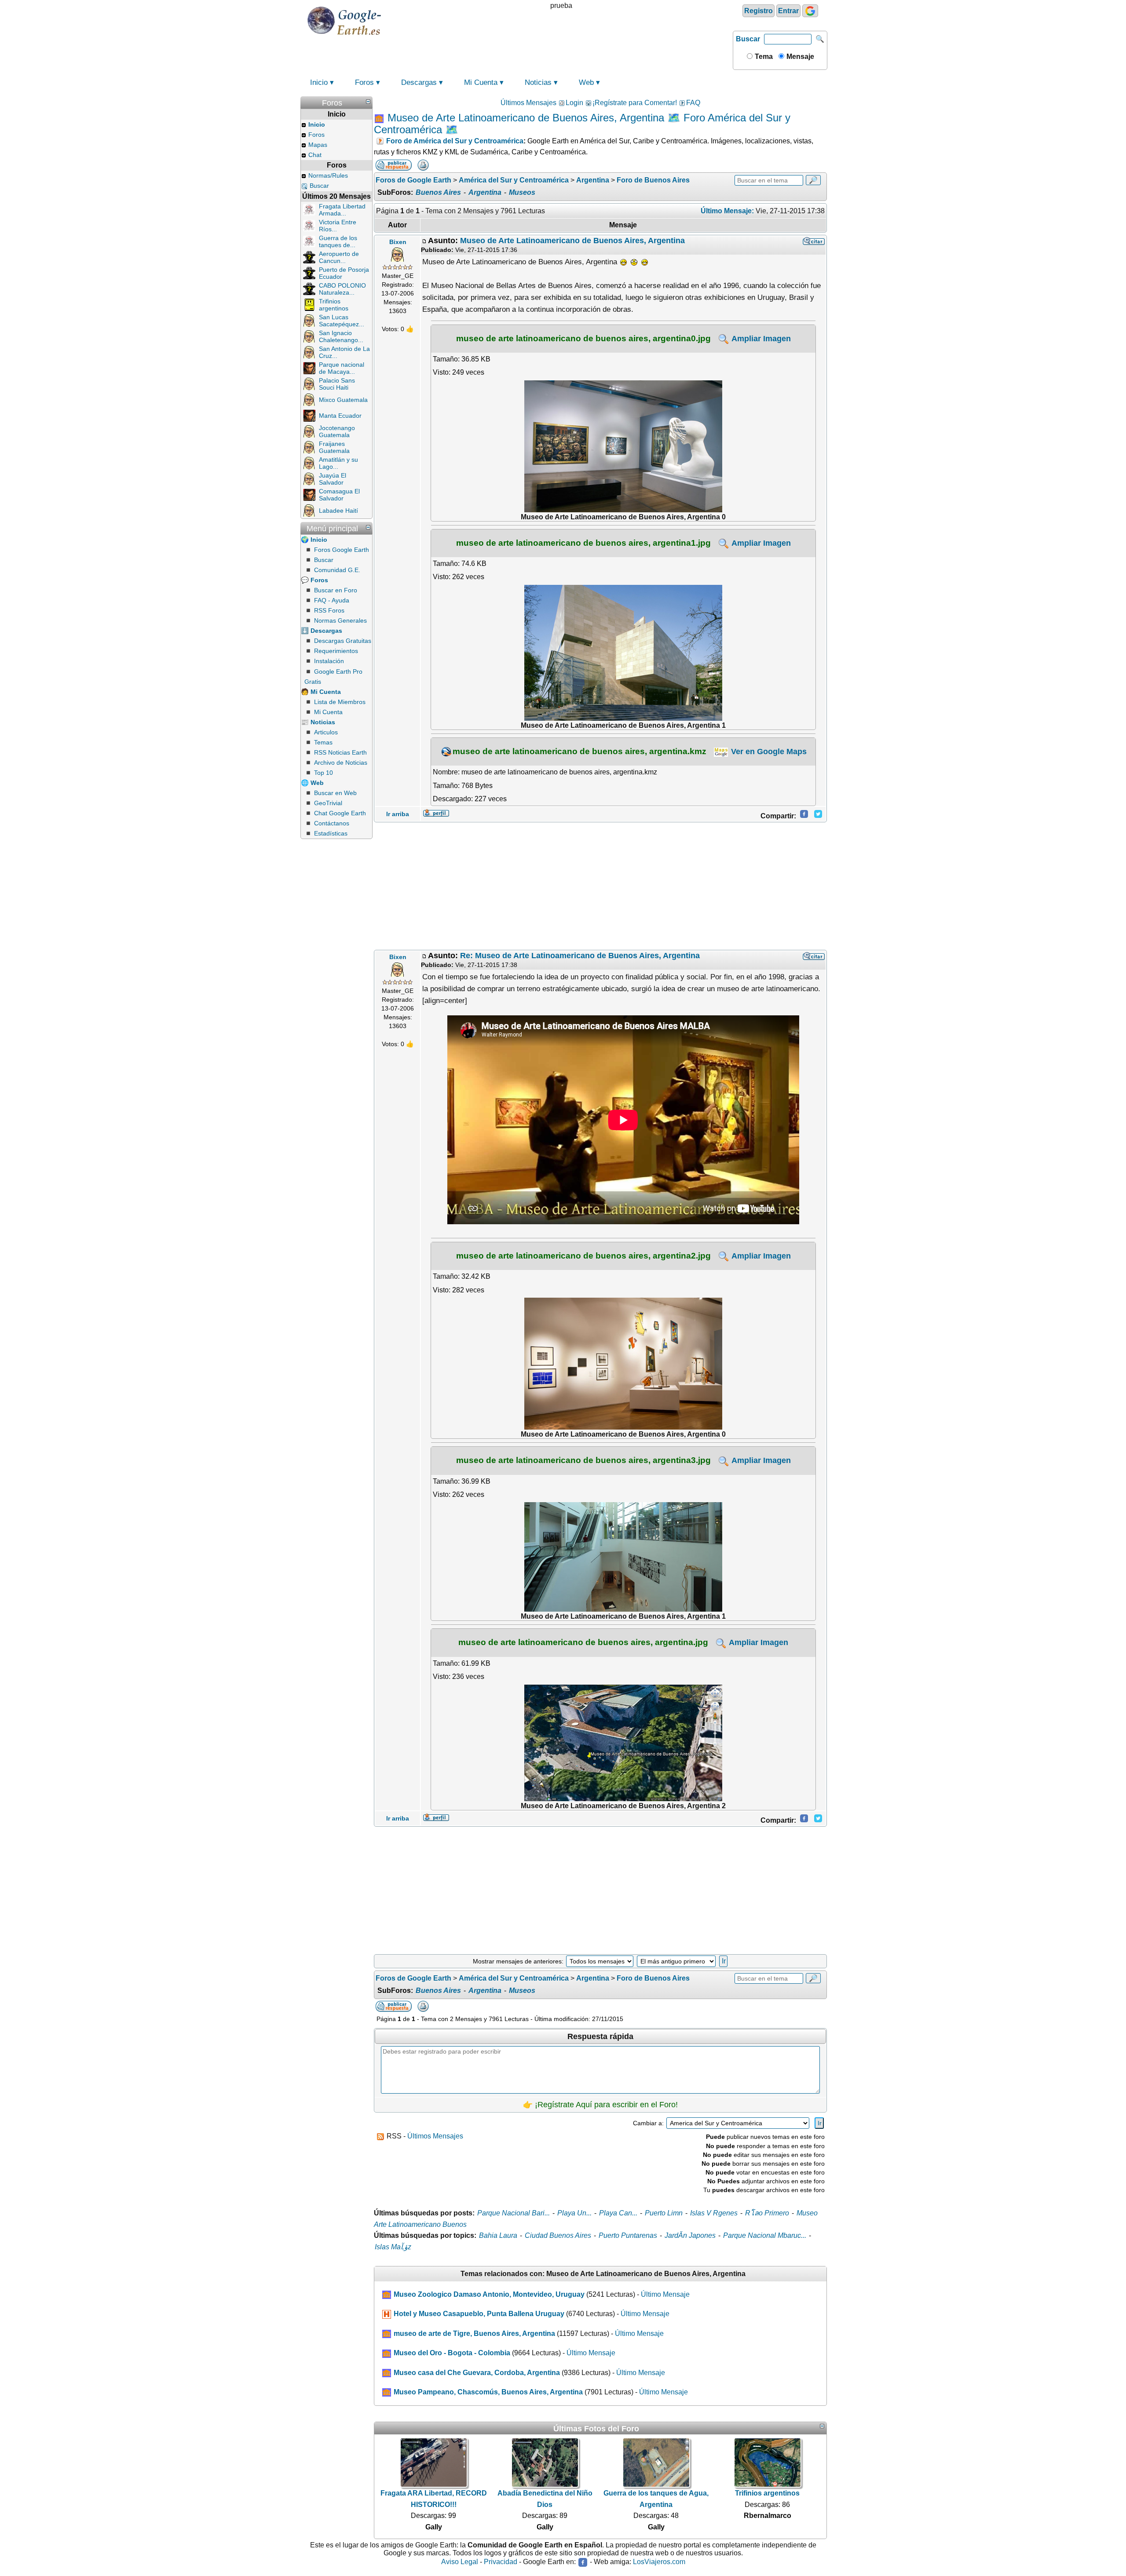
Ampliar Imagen (760, 339)
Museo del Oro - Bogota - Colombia (452, 2353)
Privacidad (501, 2562)
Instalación (329, 661)
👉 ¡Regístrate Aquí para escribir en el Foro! (600, 2105)
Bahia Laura (498, 2235)
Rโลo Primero (767, 2213)
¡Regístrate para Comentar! (635, 103)
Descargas (419, 82)
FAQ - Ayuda (332, 600)
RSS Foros (329, 610)
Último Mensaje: (727, 211)
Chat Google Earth (340, 813)
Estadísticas (331, 833)
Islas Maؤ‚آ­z (393, 2247)
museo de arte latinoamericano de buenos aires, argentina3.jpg (583, 1460)
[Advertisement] (600, 886)
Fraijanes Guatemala (334, 447)
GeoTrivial (328, 803)
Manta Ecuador (340, 416)
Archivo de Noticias (341, 763)
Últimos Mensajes (528, 103)
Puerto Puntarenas (628, 2235)
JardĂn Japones (690, 2235)
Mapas (318, 145)
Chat (315, 155)
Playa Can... (618, 2213)
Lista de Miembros (340, 702)
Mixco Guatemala (343, 400)
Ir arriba (398, 814)
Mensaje (799, 57)
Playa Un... (574, 2213)
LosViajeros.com (659, 2562)
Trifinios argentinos (334, 305)
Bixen (398, 242)
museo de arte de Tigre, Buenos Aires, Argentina (474, 2333)
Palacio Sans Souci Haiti (337, 384)
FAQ (693, 103)
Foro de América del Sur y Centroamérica (455, 141)
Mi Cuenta (481, 82)
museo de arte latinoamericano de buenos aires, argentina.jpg (583, 1642)
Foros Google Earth (342, 550)
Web (586, 82)
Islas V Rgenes (714, 2213)
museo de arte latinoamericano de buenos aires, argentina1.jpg (583, 543)
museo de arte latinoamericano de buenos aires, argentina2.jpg (583, 1255)
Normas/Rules (328, 175)
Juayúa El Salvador (333, 479)
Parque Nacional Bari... (514, 2213)
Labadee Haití (338, 511)
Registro (759, 11)
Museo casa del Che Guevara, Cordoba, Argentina (477, 2373)
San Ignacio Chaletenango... (341, 336)
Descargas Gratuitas (343, 641)
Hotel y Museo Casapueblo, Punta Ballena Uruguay (479, 2314)
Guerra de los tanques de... (338, 241)
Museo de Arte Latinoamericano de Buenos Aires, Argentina (572, 241)
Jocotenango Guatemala (337, 431)
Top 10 (324, 773)
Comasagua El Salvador (339, 495)
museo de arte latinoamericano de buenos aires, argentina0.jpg (583, 338)
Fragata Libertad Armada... (342, 210)
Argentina (485, 192)
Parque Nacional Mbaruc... (765, 2235)
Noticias (538, 82)
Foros (364, 82)
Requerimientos (336, 651)
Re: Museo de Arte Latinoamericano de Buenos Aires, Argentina (580, 956)
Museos (522, 192)
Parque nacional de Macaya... (342, 368)
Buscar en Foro (336, 590)
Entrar (788, 11)
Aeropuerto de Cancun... (339, 257)
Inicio (319, 82)
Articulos (326, 732)
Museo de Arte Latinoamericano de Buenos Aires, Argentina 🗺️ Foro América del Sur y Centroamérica (582, 124)
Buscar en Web (335, 793)
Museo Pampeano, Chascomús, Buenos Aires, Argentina (488, 2392)
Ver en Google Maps (768, 752)
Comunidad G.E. (337, 570)
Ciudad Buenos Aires (558, 2235)
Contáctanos (332, 823)
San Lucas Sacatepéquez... (342, 321)
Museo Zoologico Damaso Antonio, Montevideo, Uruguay (489, 2294)
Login (574, 103)
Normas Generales (340, 620)
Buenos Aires (438, 192)
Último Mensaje (665, 2294)
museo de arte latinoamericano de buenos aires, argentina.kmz (579, 751)
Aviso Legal (460, 2562)
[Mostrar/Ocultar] (368, 102)
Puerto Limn (664, 2213)
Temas (323, 742)
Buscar (748, 39)
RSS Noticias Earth (340, 752)
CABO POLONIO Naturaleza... (342, 289)
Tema (763, 57)
